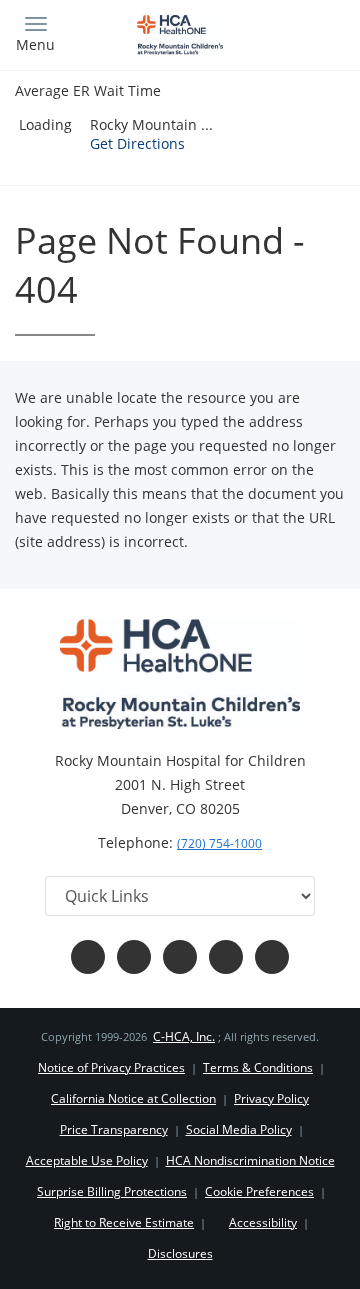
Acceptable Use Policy (87, 1160)
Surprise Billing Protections (112, 1191)
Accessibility (263, 1222)
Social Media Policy (239, 1129)
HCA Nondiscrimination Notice (250, 1160)
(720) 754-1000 (219, 843)
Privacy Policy (271, 1098)
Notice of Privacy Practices (111, 1067)
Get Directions (137, 143)
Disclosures (180, 1253)
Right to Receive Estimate (124, 1222)
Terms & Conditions (258, 1067)
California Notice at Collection (133, 1098)
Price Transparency (114, 1129)
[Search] (304, 32)
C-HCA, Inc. (184, 1036)
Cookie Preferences (259, 1191)
